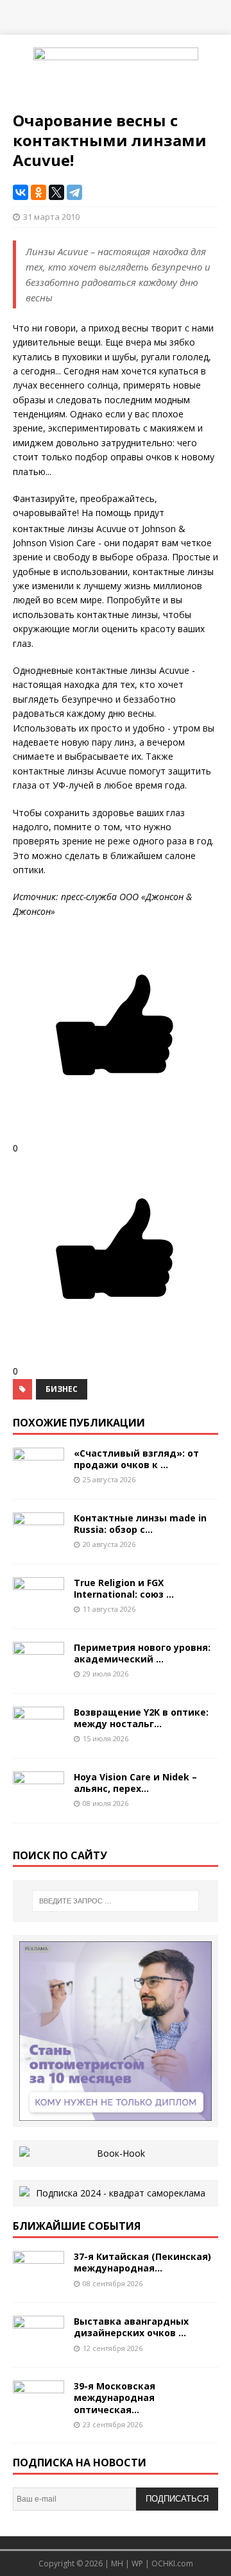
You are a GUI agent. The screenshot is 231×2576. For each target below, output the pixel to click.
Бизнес (62, 1389)
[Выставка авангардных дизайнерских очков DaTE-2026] (38, 2347)
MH (117, 2563)
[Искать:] (116, 1901)
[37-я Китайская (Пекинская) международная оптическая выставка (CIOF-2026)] (38, 2282)
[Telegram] (74, 192)
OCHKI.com (172, 2563)
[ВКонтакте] (21, 192)
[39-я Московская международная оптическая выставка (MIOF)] (38, 2412)
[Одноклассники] (38, 192)
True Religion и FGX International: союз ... (124, 1588)
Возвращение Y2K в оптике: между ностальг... (141, 1718)
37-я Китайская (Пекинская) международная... (142, 2262)
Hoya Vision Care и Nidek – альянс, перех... (135, 1783)
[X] (56, 192)
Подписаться (177, 2499)
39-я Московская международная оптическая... (115, 2397)
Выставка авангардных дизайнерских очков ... (131, 2327)
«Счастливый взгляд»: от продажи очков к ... (136, 1459)
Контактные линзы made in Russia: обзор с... (140, 1524)
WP (137, 2563)
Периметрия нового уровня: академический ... (142, 1653)
